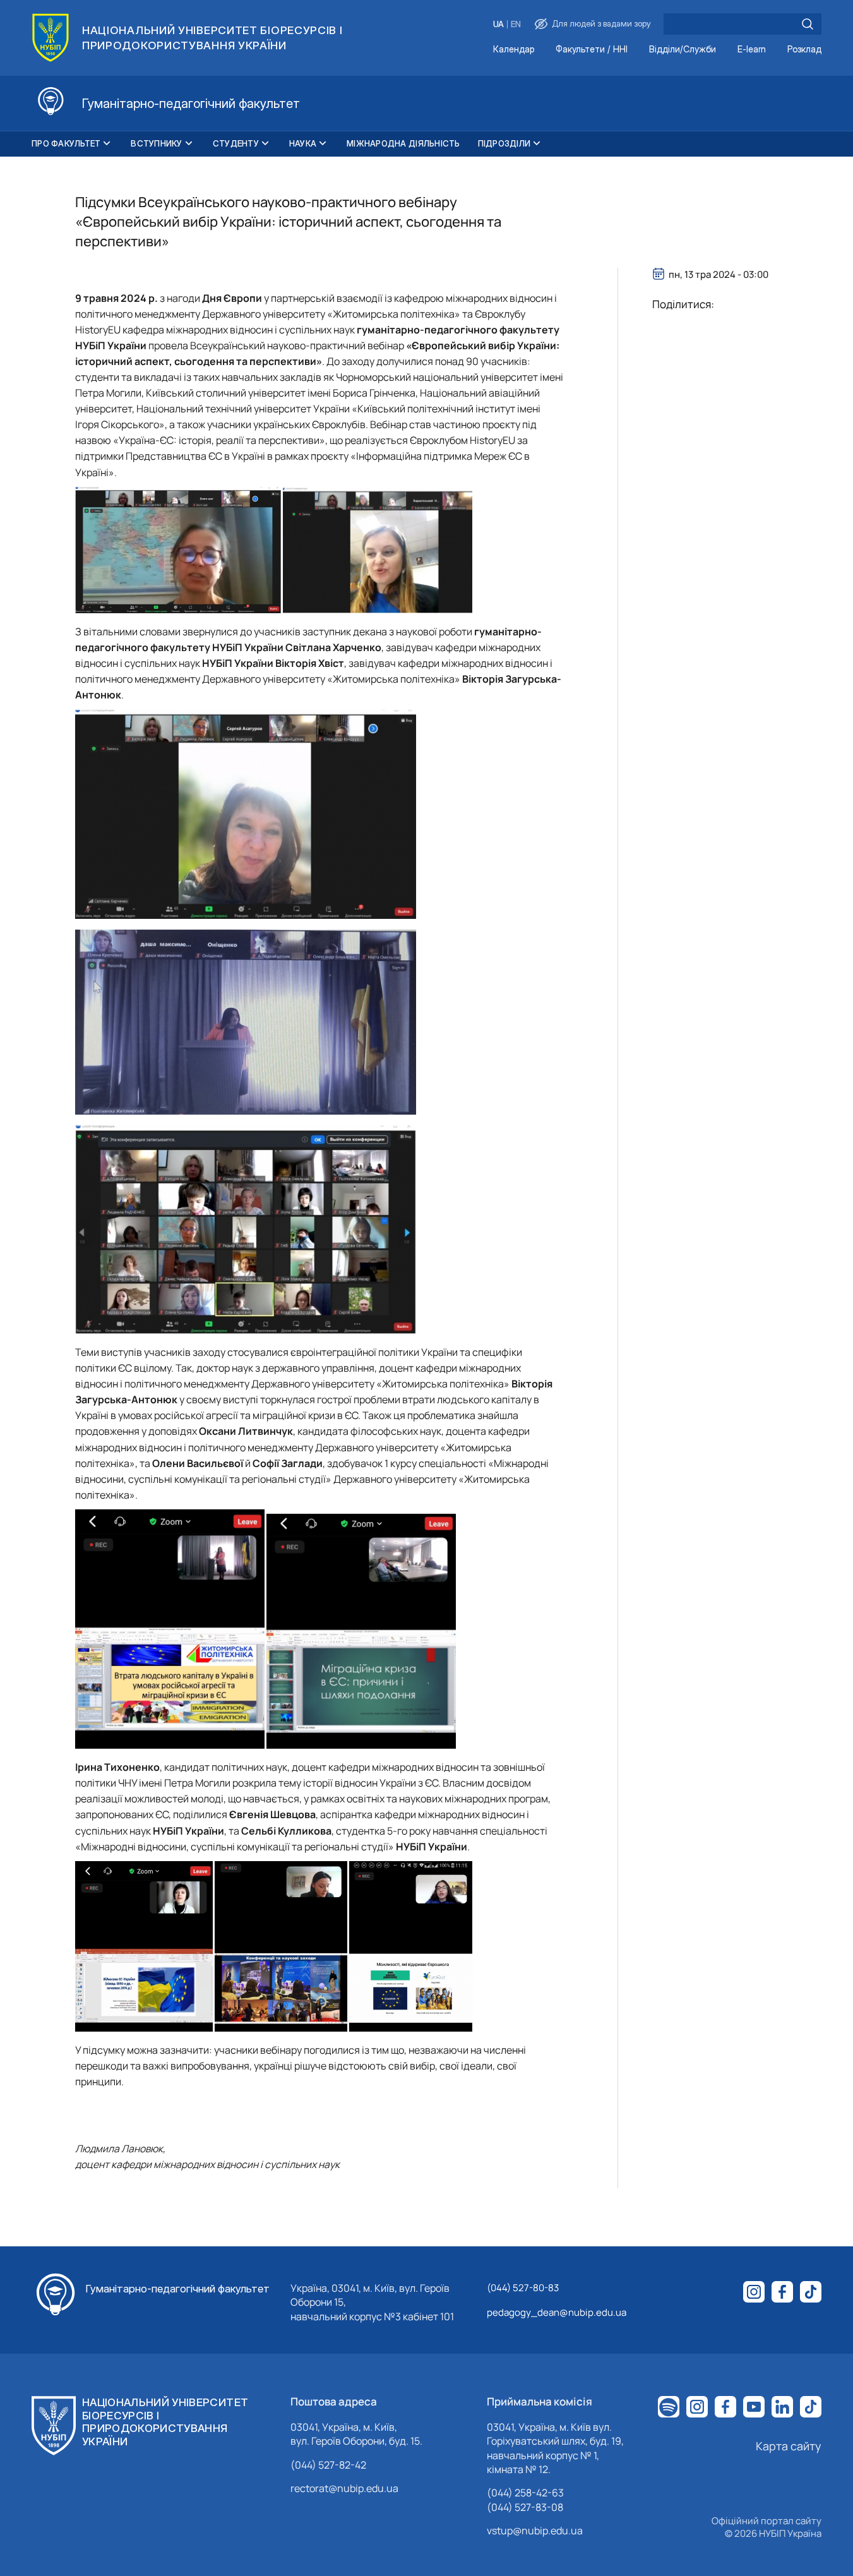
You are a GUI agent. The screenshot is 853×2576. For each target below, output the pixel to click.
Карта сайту (789, 2446)
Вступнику (156, 143)
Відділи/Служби (683, 50)
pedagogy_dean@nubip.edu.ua (557, 2312)
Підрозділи (504, 143)
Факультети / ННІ (592, 50)
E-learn (752, 50)
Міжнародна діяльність (403, 143)
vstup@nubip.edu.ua (535, 2531)
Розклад (804, 50)
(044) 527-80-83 (523, 2288)
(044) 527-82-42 (328, 2465)
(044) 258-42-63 (525, 2493)
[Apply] (808, 24)
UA (498, 24)
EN (516, 24)
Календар (514, 50)
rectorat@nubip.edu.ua (344, 2488)
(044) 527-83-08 (525, 2507)
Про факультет (66, 143)
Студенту (236, 143)
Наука (303, 143)
